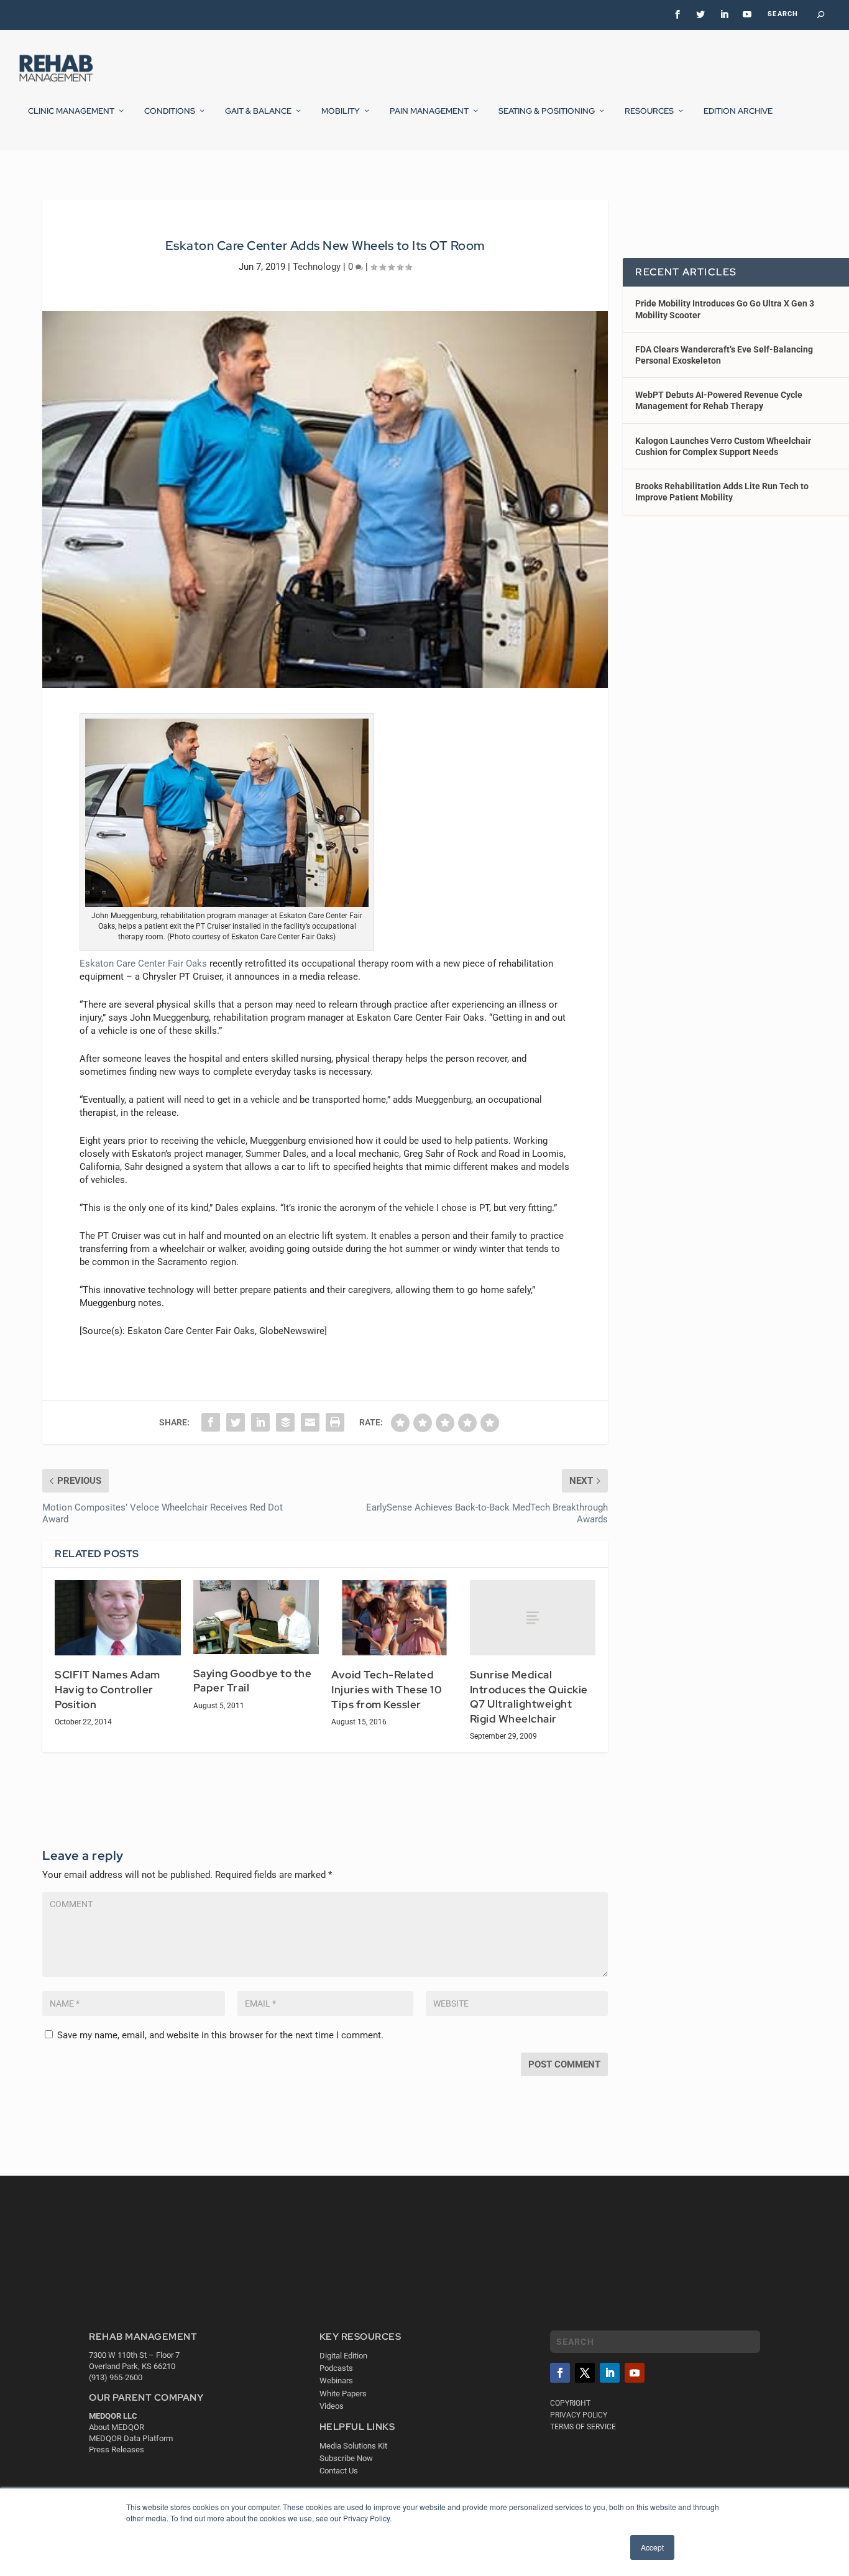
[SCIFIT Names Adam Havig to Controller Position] (118, 1618)
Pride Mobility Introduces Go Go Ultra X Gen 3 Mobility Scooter (725, 309)
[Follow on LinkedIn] (610, 2373)
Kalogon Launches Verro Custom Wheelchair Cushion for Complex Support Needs (723, 446)
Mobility (341, 111)
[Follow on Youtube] (635, 2373)
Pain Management (429, 111)
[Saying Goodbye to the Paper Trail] (256, 1617)
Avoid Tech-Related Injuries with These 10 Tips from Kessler (387, 1689)
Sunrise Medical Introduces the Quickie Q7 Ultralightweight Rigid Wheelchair (529, 1697)
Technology (317, 267)
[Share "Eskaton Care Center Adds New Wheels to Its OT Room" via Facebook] (211, 1422)
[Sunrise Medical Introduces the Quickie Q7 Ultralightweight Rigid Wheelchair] (533, 1618)
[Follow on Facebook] (560, 2373)
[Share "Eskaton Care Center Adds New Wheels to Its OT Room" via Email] (310, 1422)
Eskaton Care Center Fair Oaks (143, 964)
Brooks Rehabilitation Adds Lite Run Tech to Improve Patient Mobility (722, 492)
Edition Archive (738, 111)
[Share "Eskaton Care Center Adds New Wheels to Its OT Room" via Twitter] (236, 1422)
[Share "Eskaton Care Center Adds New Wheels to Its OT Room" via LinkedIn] (260, 1422)
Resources (649, 111)
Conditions (170, 111)
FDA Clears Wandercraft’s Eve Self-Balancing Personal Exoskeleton (724, 355)
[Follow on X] (585, 2373)
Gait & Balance (258, 111)
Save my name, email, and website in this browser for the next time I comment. (220, 2035)
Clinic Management (71, 111)
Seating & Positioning (547, 111)
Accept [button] (652, 2547)
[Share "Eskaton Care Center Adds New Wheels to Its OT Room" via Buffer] (285, 1422)
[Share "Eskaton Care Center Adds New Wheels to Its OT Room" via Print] (335, 1422)
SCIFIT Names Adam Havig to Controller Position (108, 1689)
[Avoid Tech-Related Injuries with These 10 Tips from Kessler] (394, 1618)
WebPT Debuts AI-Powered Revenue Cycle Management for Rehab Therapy (719, 400)
